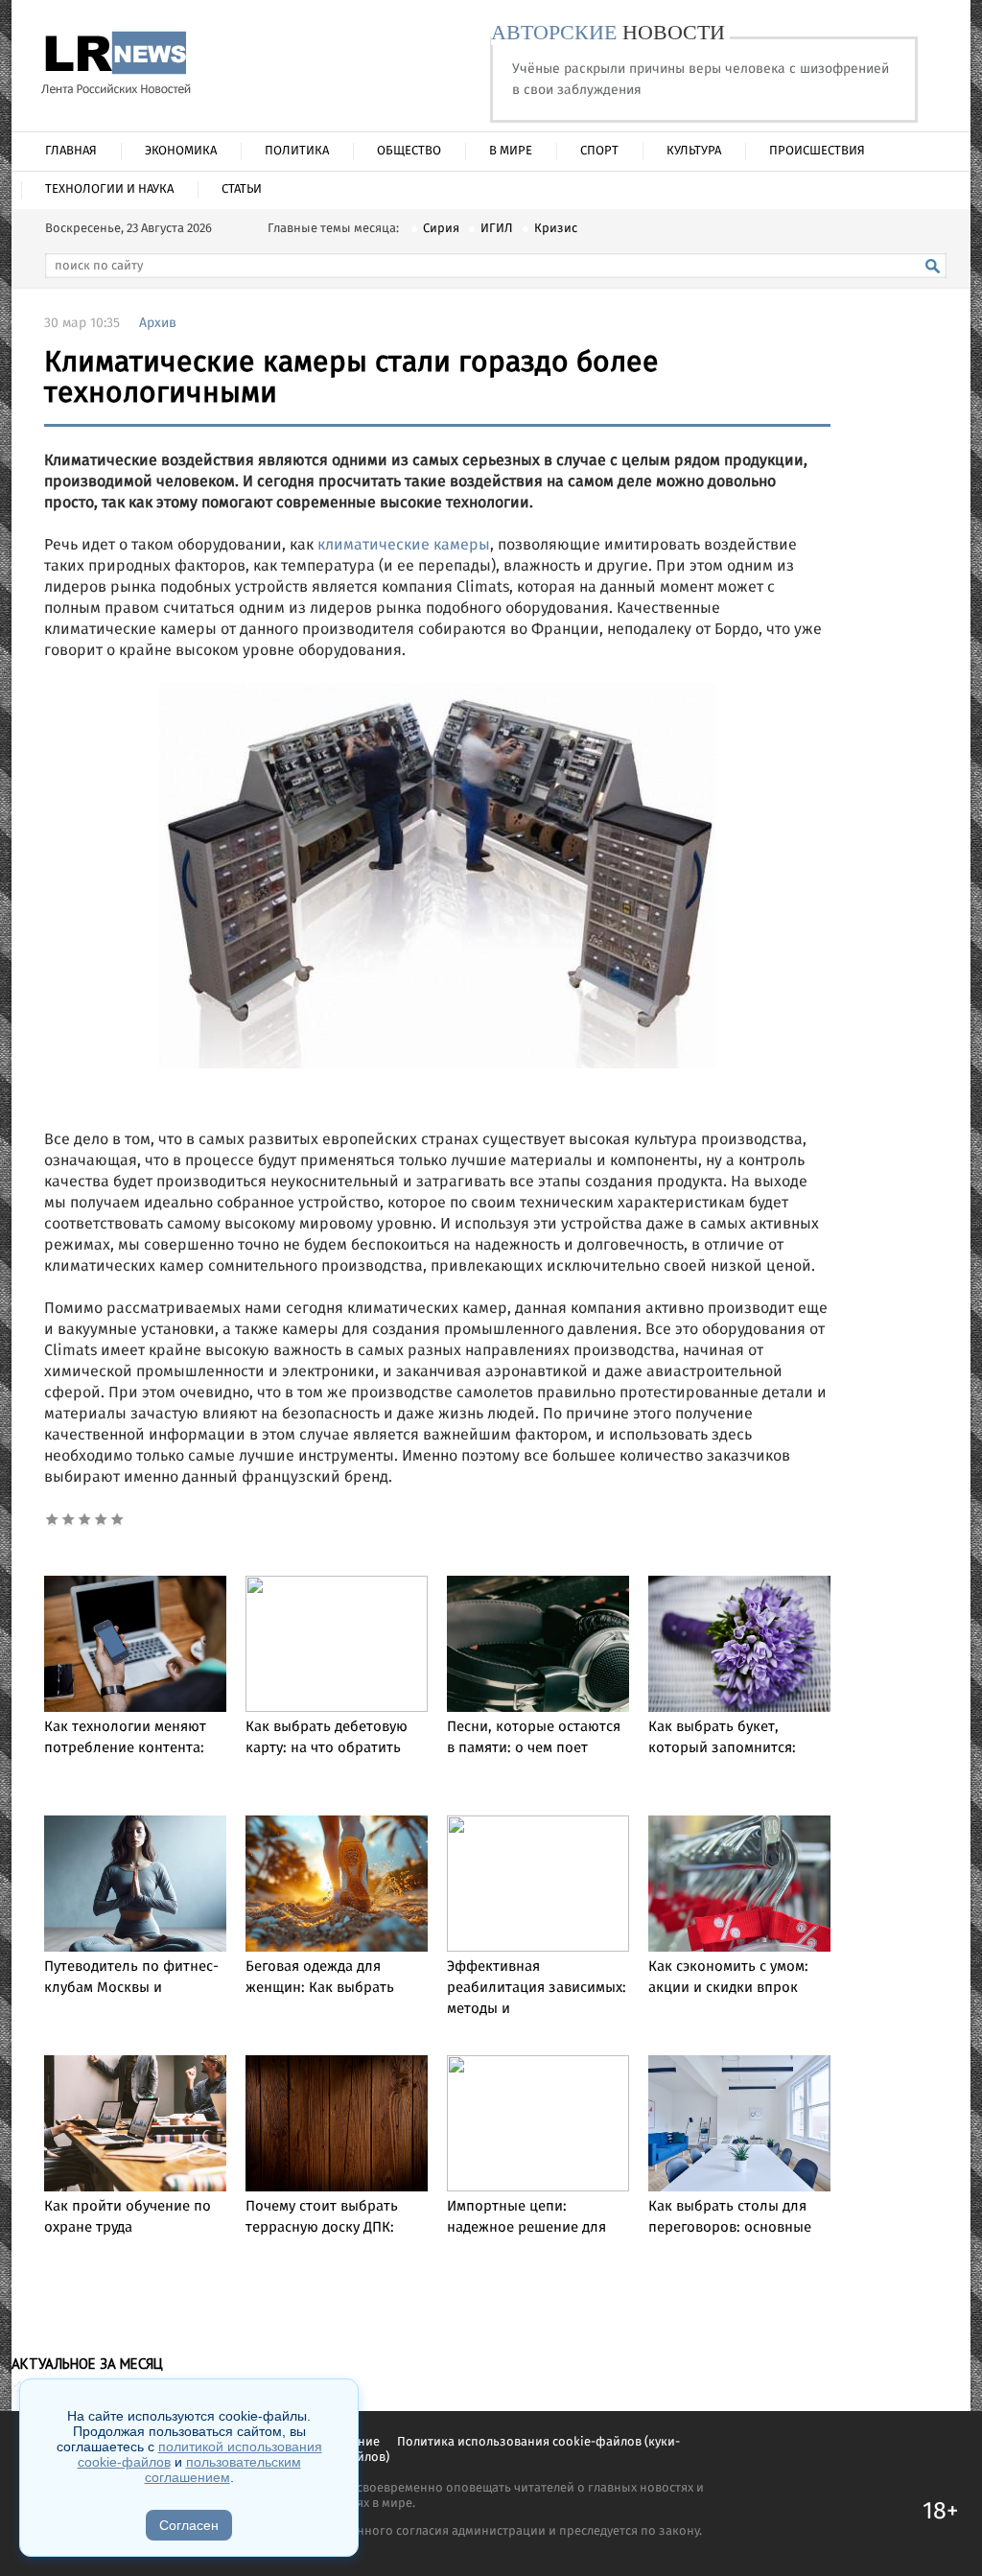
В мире (511, 151)
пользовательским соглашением (223, 2470)
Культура (694, 151)
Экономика (181, 151)
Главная (71, 151)
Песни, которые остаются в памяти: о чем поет (534, 1738)
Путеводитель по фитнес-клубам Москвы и (131, 1978)
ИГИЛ (497, 229)
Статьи (242, 189)
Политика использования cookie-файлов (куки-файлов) (510, 2450)
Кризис (556, 229)
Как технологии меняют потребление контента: (125, 1738)
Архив (158, 323)
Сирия (441, 229)
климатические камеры (404, 545)
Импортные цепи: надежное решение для (526, 2217)
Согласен (189, 2525)
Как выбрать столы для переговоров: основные (730, 2217)
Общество (409, 151)
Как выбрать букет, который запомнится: (722, 1738)
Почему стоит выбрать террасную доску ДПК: (322, 2217)
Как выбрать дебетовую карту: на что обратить (327, 1738)
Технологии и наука (109, 189)
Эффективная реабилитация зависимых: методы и (537, 1988)
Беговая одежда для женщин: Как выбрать (320, 1978)
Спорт (599, 151)
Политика (297, 151)
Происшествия (817, 151)
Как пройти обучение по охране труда (128, 2217)
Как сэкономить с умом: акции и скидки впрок (728, 1978)
